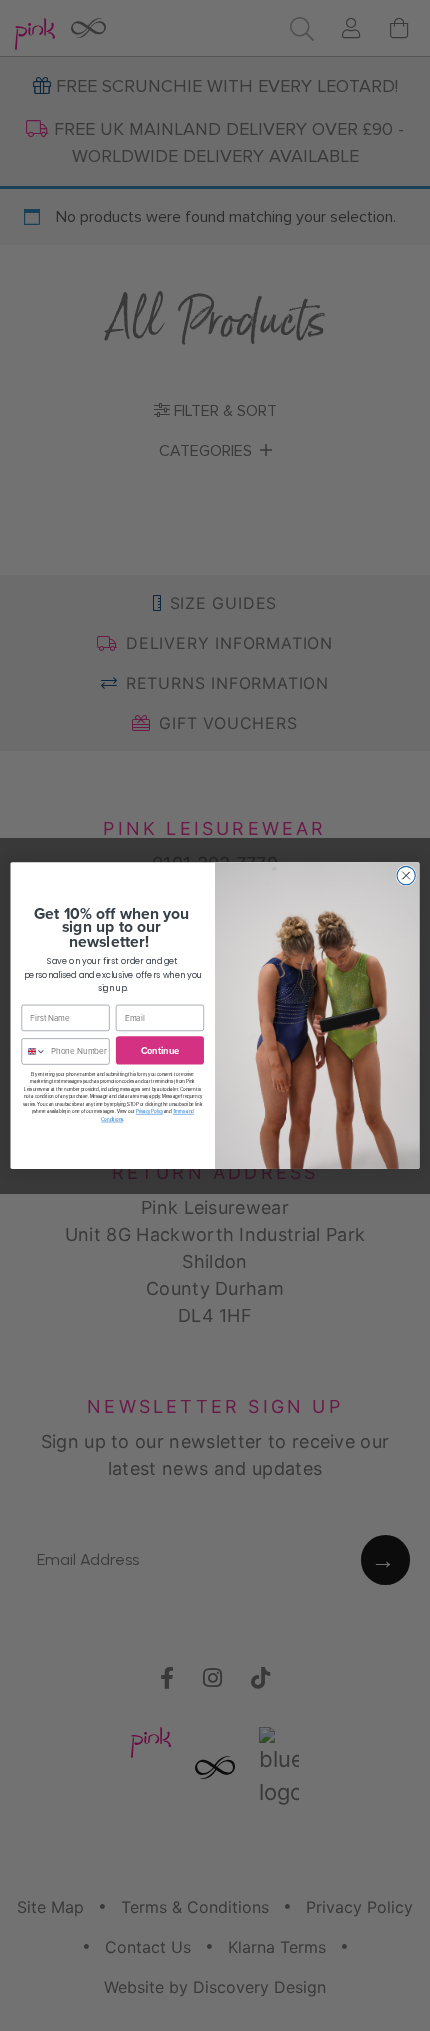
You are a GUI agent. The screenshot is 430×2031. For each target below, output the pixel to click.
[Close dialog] (406, 875)
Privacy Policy (149, 1111)
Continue (160, 1050)
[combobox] (34, 1051)
